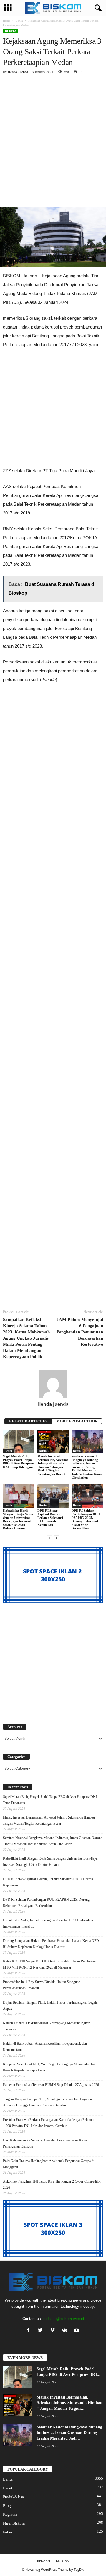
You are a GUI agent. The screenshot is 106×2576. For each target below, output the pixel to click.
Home (6, 21)
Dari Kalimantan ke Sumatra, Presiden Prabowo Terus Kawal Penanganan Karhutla (46, 2143)
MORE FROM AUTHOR (77, 1421)
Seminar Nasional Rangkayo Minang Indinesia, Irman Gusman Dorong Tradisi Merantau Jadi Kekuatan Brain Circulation (87, 1467)
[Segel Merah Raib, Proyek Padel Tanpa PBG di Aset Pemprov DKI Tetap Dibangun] (19, 1442)
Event (8, 2488)
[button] (97, 8)
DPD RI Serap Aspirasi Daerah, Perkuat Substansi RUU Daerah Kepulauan (50, 1518)
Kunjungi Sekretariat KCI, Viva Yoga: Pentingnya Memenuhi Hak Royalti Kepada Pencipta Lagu (49, 2067)
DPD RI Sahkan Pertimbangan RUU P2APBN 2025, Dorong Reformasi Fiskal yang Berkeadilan (86, 1519)
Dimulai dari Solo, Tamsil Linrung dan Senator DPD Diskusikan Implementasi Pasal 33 (48, 1923)
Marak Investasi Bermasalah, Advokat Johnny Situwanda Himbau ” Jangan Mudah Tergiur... (69, 2403)
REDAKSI (44, 2561)
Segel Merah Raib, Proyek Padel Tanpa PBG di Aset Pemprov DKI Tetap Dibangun (18, 1462)
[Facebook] (30, 2331)
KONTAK (62, 2561)
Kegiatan (10, 2514)
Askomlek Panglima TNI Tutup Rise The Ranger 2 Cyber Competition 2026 (52, 2184)
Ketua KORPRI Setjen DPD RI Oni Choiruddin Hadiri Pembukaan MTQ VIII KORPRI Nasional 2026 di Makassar (50, 1964)
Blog (7, 2506)
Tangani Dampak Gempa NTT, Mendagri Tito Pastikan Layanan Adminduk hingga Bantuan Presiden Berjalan (47, 2102)
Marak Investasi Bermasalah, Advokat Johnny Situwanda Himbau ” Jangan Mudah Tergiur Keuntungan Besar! (53, 1465)
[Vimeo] (54, 2331)
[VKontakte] (66, 2331)
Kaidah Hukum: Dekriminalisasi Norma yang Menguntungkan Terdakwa (47, 2026)
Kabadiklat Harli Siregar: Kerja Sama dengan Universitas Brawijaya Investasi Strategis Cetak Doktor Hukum (18, 1519)
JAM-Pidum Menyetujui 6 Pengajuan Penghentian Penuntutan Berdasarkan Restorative (80, 1332)
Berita (19, 21)
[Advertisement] (53, 134)
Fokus (8, 2532)
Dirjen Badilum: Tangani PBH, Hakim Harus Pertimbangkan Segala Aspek (50, 2006)
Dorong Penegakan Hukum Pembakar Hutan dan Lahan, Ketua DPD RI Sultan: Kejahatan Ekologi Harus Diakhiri (51, 1944)
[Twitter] (42, 2331)
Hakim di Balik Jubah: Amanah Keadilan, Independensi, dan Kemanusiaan (45, 2047)
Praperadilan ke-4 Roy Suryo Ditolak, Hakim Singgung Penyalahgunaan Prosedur (42, 1985)
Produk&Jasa (13, 2497)
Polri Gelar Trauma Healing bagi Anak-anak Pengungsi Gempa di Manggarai (49, 2164)
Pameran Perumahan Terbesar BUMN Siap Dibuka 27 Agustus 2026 (51, 2085)
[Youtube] (77, 2331)
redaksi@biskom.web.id (64, 2319)
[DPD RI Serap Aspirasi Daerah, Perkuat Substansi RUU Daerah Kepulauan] (53, 1496)
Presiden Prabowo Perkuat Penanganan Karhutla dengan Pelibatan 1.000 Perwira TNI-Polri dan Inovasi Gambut (49, 2123)
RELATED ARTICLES (28, 1421)
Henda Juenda (18, 72)
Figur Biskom (14, 2523)
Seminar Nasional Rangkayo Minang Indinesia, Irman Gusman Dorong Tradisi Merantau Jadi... (69, 2433)
